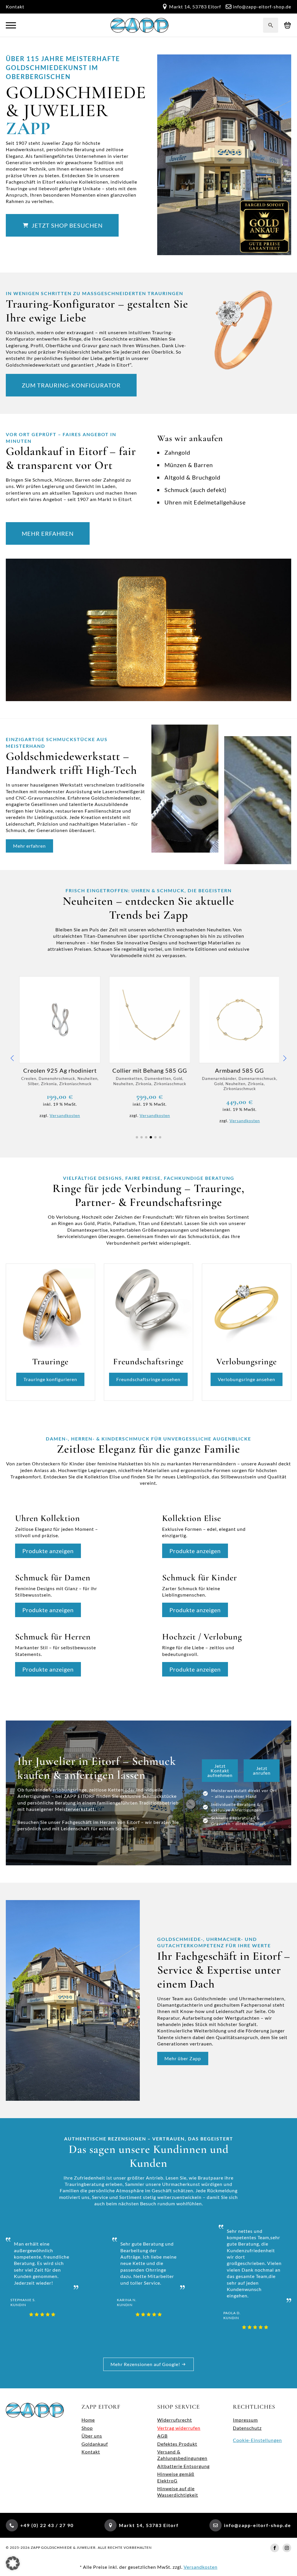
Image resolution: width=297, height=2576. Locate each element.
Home (88, 2420)
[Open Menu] (11, 25)
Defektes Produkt (177, 2444)
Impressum (245, 2420)
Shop (87, 2428)
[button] (12, 1058)
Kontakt (15, 7)
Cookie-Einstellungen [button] (257, 2440)
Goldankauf (95, 2444)
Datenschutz (247, 2428)
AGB (162, 2436)
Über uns (92, 2436)
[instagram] (287, 2548)
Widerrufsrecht (175, 2420)
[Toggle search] (271, 25)
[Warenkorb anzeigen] (288, 25)
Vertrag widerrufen (179, 2428)
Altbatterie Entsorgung (183, 2466)
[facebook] (275, 2548)
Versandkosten (64, 1115)
